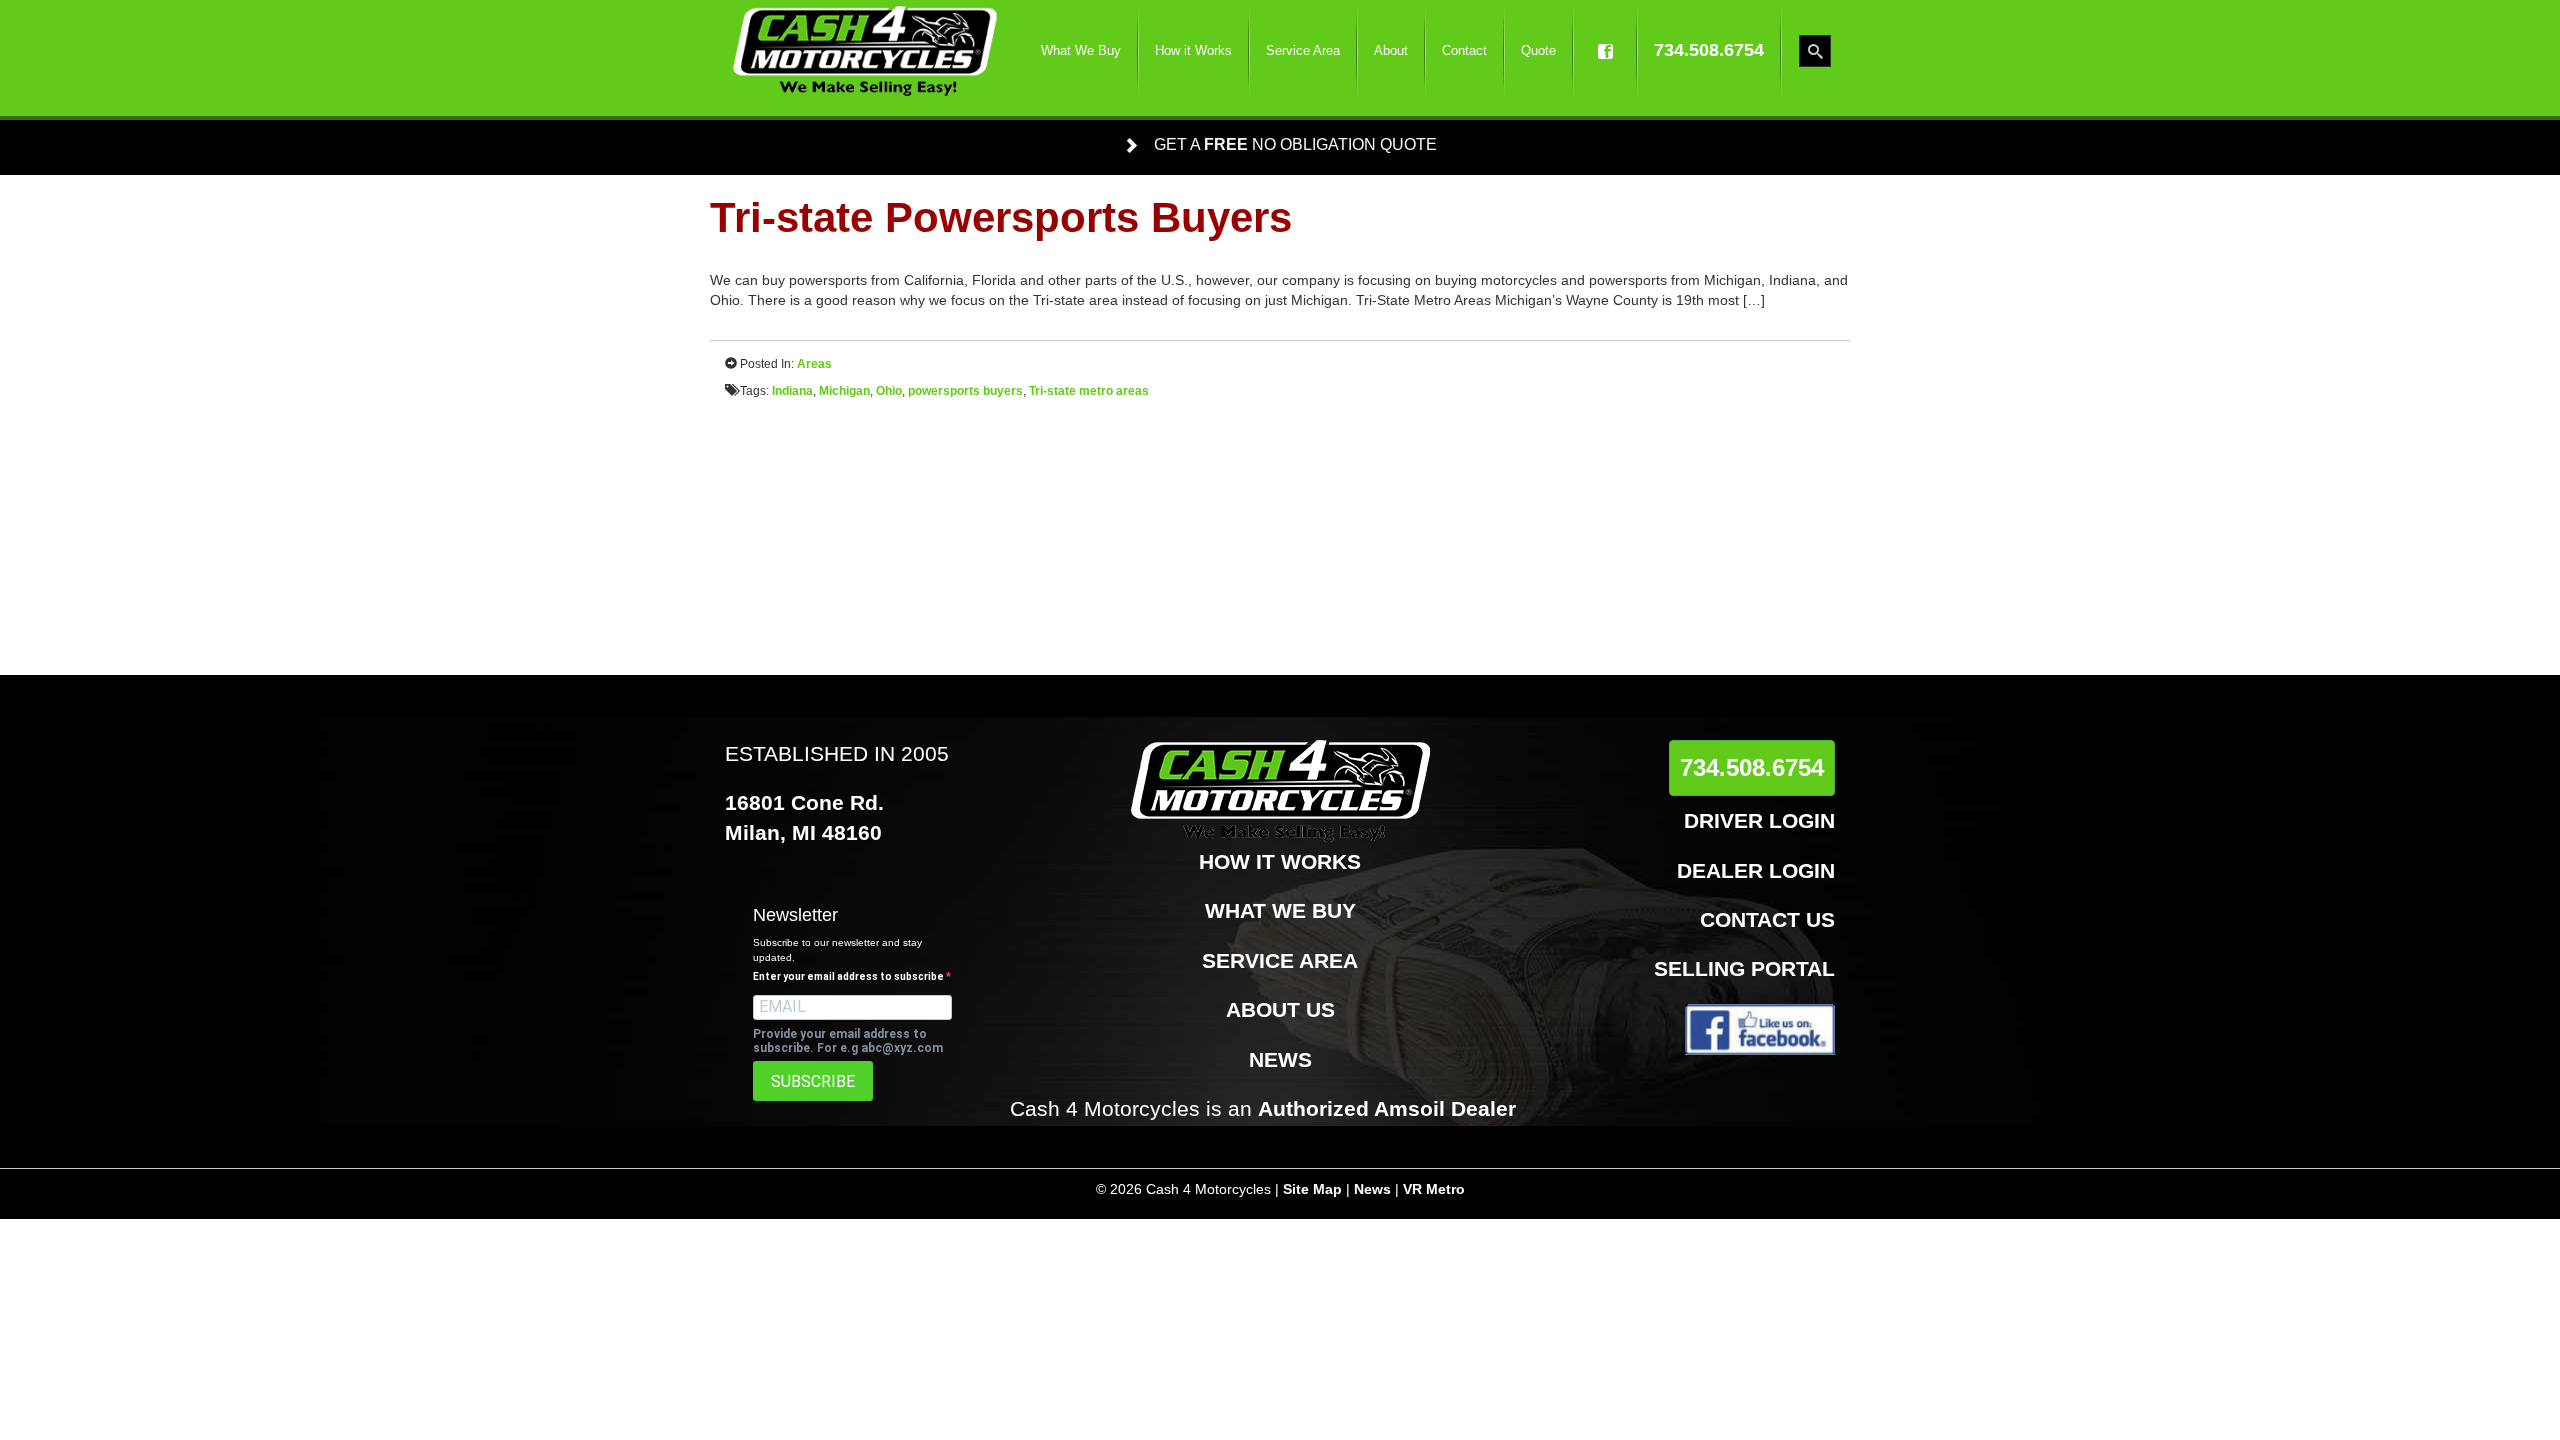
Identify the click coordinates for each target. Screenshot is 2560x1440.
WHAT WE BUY (1280, 910)
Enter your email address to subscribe (849, 976)
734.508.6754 (1752, 767)
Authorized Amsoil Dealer (1387, 1108)
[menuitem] (1081, 51)
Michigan (844, 391)
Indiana (792, 391)
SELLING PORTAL (1744, 968)
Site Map (1312, 1189)
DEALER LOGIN (1756, 870)
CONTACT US (1767, 919)
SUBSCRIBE (813, 1081)
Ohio (889, 391)
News (1372, 1189)
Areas (814, 364)
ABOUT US (1280, 1009)
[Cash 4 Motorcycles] (865, 51)
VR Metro (1434, 1189)
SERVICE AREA (1280, 960)
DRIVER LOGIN (1759, 820)
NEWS (1280, 1059)
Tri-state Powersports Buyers (1001, 217)
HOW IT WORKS (1280, 861)
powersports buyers (965, 391)
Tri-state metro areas (1089, 391)
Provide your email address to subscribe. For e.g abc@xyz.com (848, 1041)
